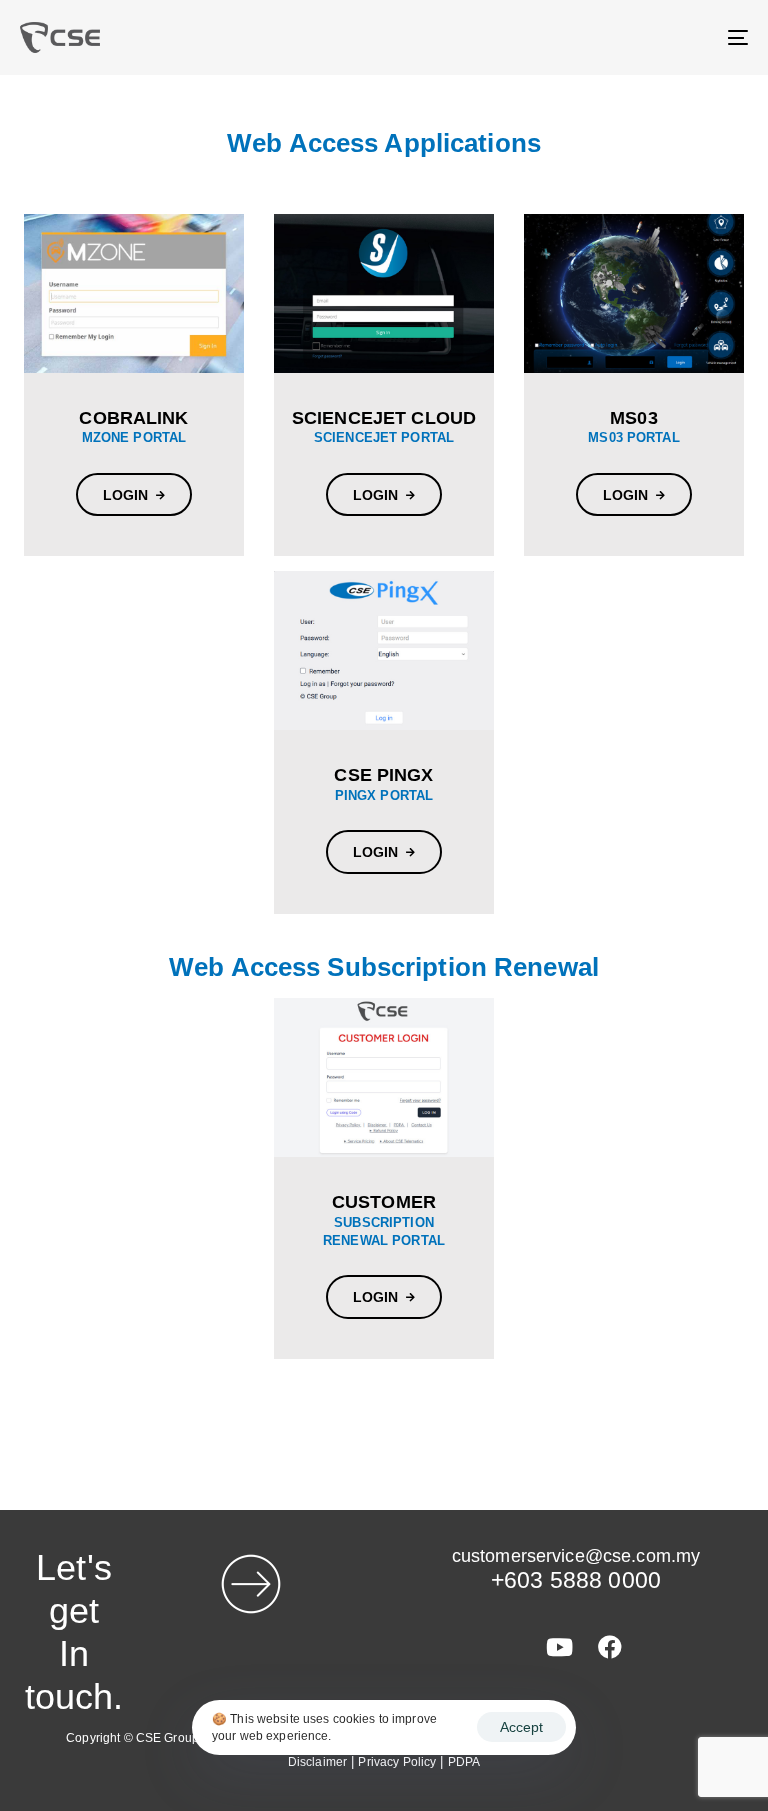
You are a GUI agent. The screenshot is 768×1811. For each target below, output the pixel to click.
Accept (521, 1727)
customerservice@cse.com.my (576, 1556)
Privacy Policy (397, 1762)
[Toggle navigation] (626, 37)
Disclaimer (317, 1762)
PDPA (464, 1762)
